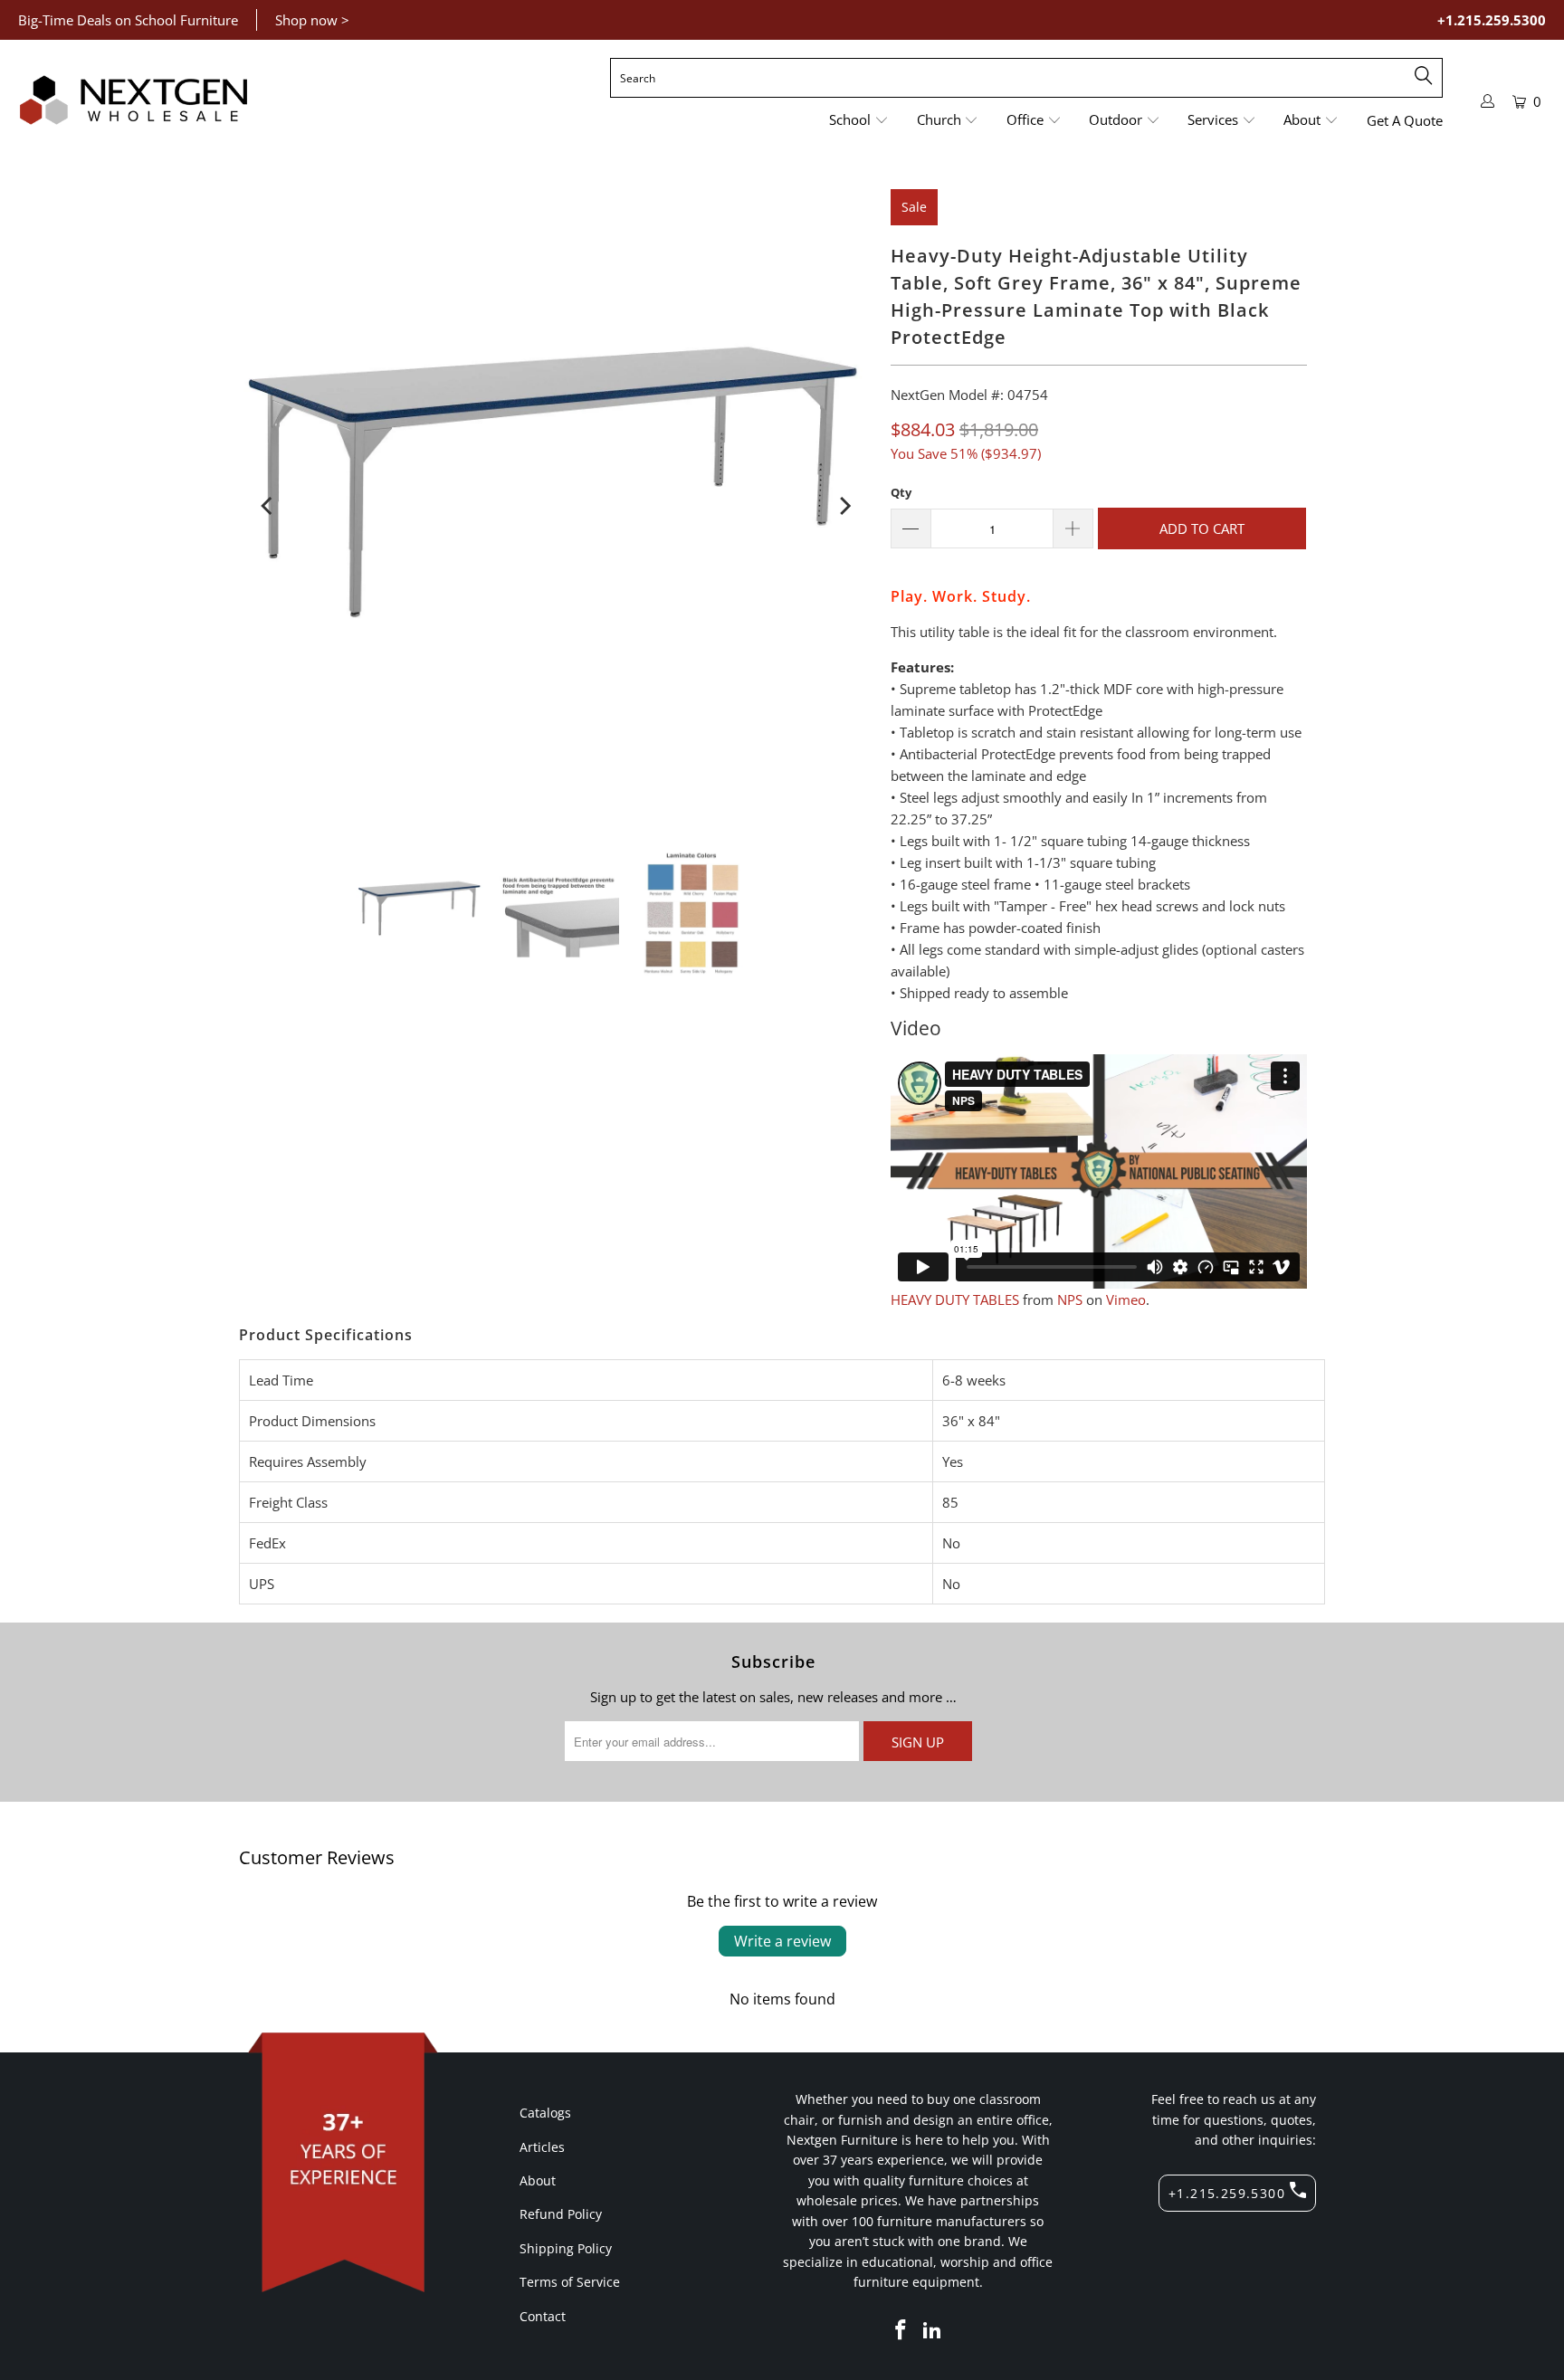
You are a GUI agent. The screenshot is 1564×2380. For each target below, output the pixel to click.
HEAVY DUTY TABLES (955, 1299)
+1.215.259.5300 (1492, 20)
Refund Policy (561, 2214)
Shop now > (312, 20)
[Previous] (268, 506)
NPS (1070, 1299)
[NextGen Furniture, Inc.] (134, 100)
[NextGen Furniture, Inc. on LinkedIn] (933, 2330)
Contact (543, 2316)
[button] (859, 121)
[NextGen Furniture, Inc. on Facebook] (901, 2330)
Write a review (782, 1941)
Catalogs (545, 2113)
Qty (901, 492)
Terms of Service (570, 2282)
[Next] (844, 506)
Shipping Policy (566, 2248)
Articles (542, 2147)
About (538, 2180)
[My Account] (1488, 101)
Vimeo (1126, 1299)
